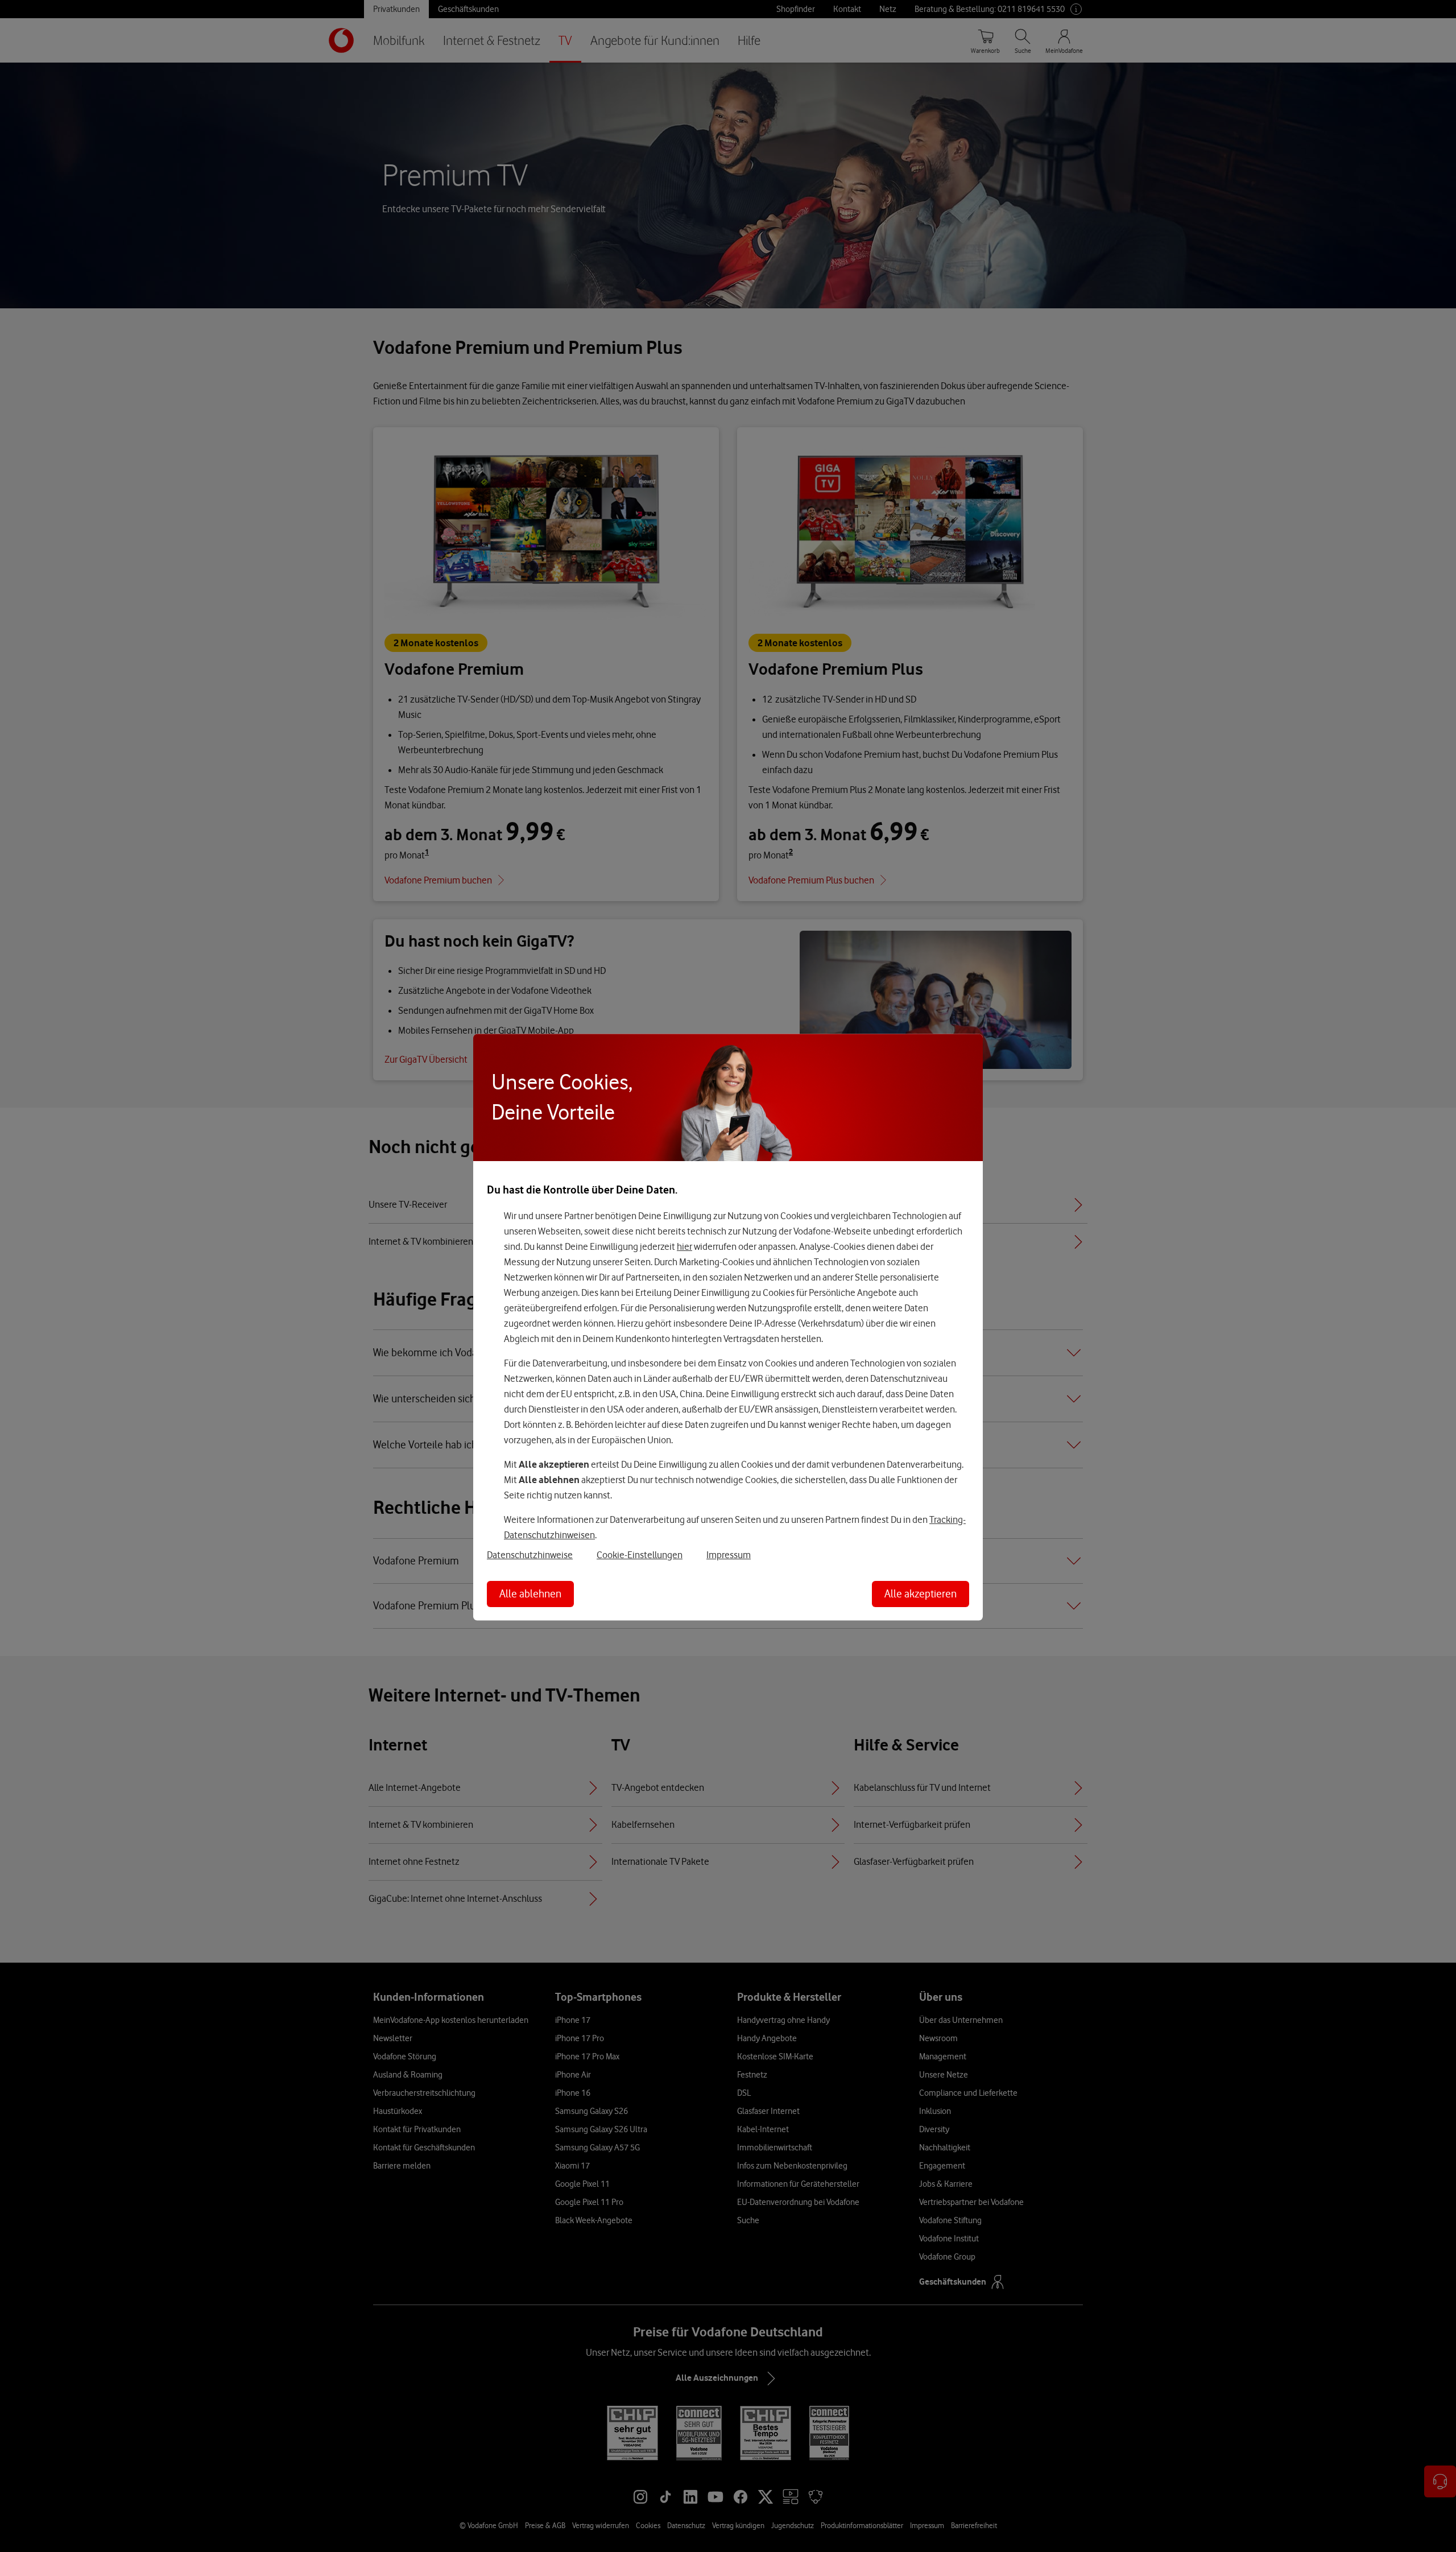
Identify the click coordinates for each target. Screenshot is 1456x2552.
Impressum (729, 1554)
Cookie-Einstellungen (640, 1554)
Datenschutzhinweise (530, 1554)
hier (684, 1246)
